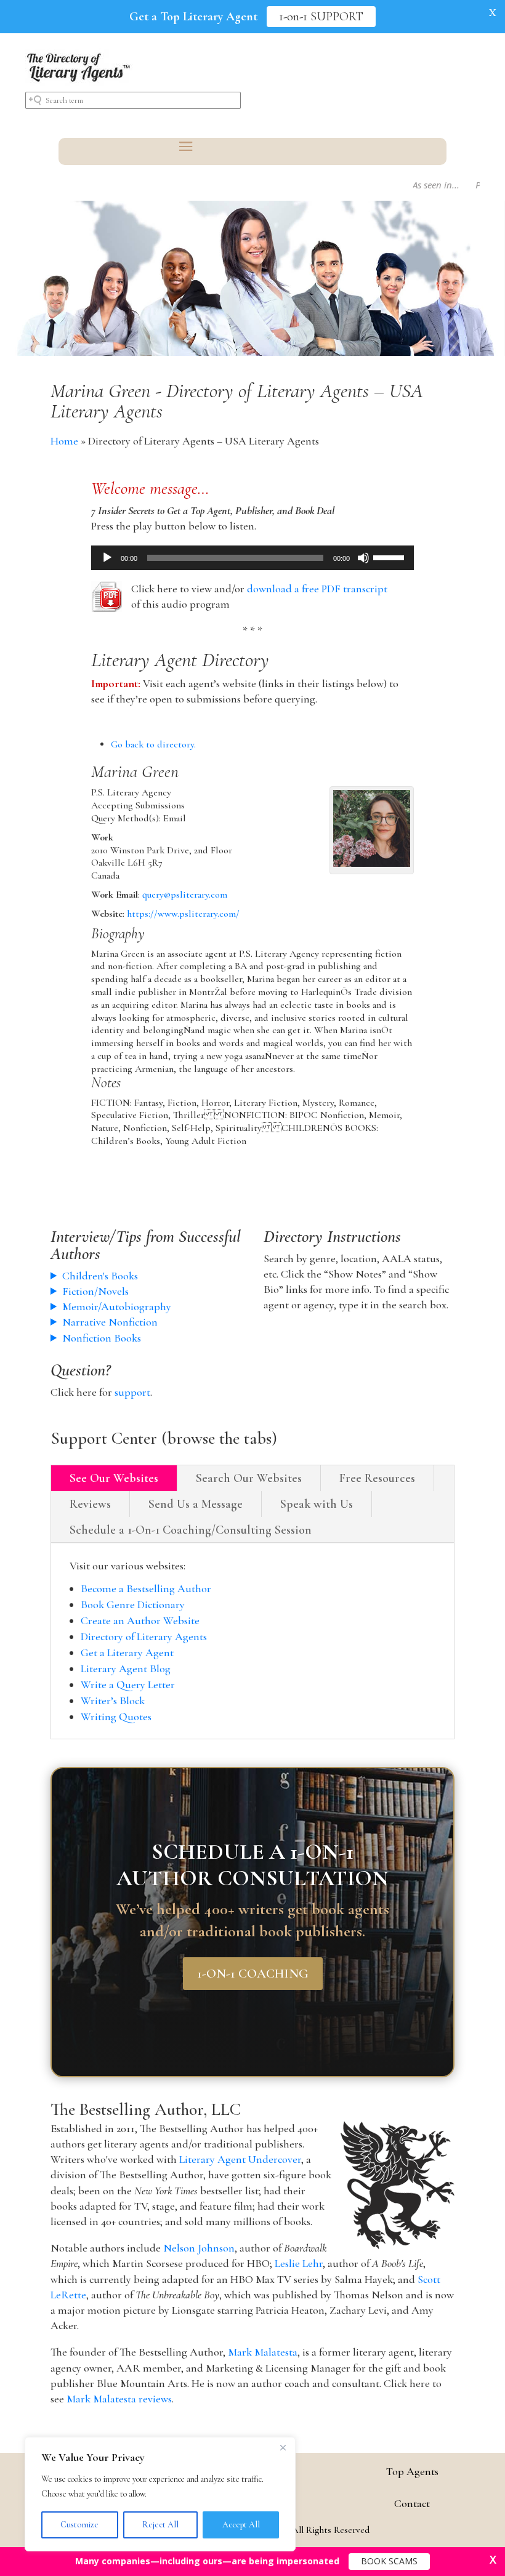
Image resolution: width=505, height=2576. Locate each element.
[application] (253, 558)
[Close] (283, 2447)
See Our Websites (114, 1478)
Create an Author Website (140, 1620)
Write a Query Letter (128, 1684)
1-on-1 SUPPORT (321, 17)
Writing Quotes (116, 1717)
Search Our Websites (249, 1478)
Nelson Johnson (199, 2248)
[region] (160, 2494)
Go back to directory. (153, 744)
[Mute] (363, 558)
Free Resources (377, 1478)
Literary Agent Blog (126, 1668)
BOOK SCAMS (389, 2561)
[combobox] (133, 100)
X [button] (493, 12)
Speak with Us (317, 1504)
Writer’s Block (113, 1701)
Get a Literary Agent (127, 1652)
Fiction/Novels (95, 1291)
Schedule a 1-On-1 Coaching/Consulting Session (191, 1530)
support (132, 1392)
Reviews (90, 1504)
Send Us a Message (196, 1504)
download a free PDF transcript (317, 589)
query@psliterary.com (185, 895)
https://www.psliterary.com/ (183, 914)
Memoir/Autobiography (117, 1306)
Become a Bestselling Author (146, 1588)
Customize (79, 2525)
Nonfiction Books (102, 1338)
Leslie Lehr (299, 2263)
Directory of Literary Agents (144, 1636)
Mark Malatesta (263, 2352)
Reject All (160, 2525)
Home (64, 441)
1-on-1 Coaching (253, 1974)
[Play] (107, 558)
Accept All (241, 2525)
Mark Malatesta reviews (119, 2399)
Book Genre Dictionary (133, 1604)
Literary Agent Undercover (240, 2159)
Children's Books (100, 1276)
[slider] (390, 557)
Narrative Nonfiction (110, 1322)
